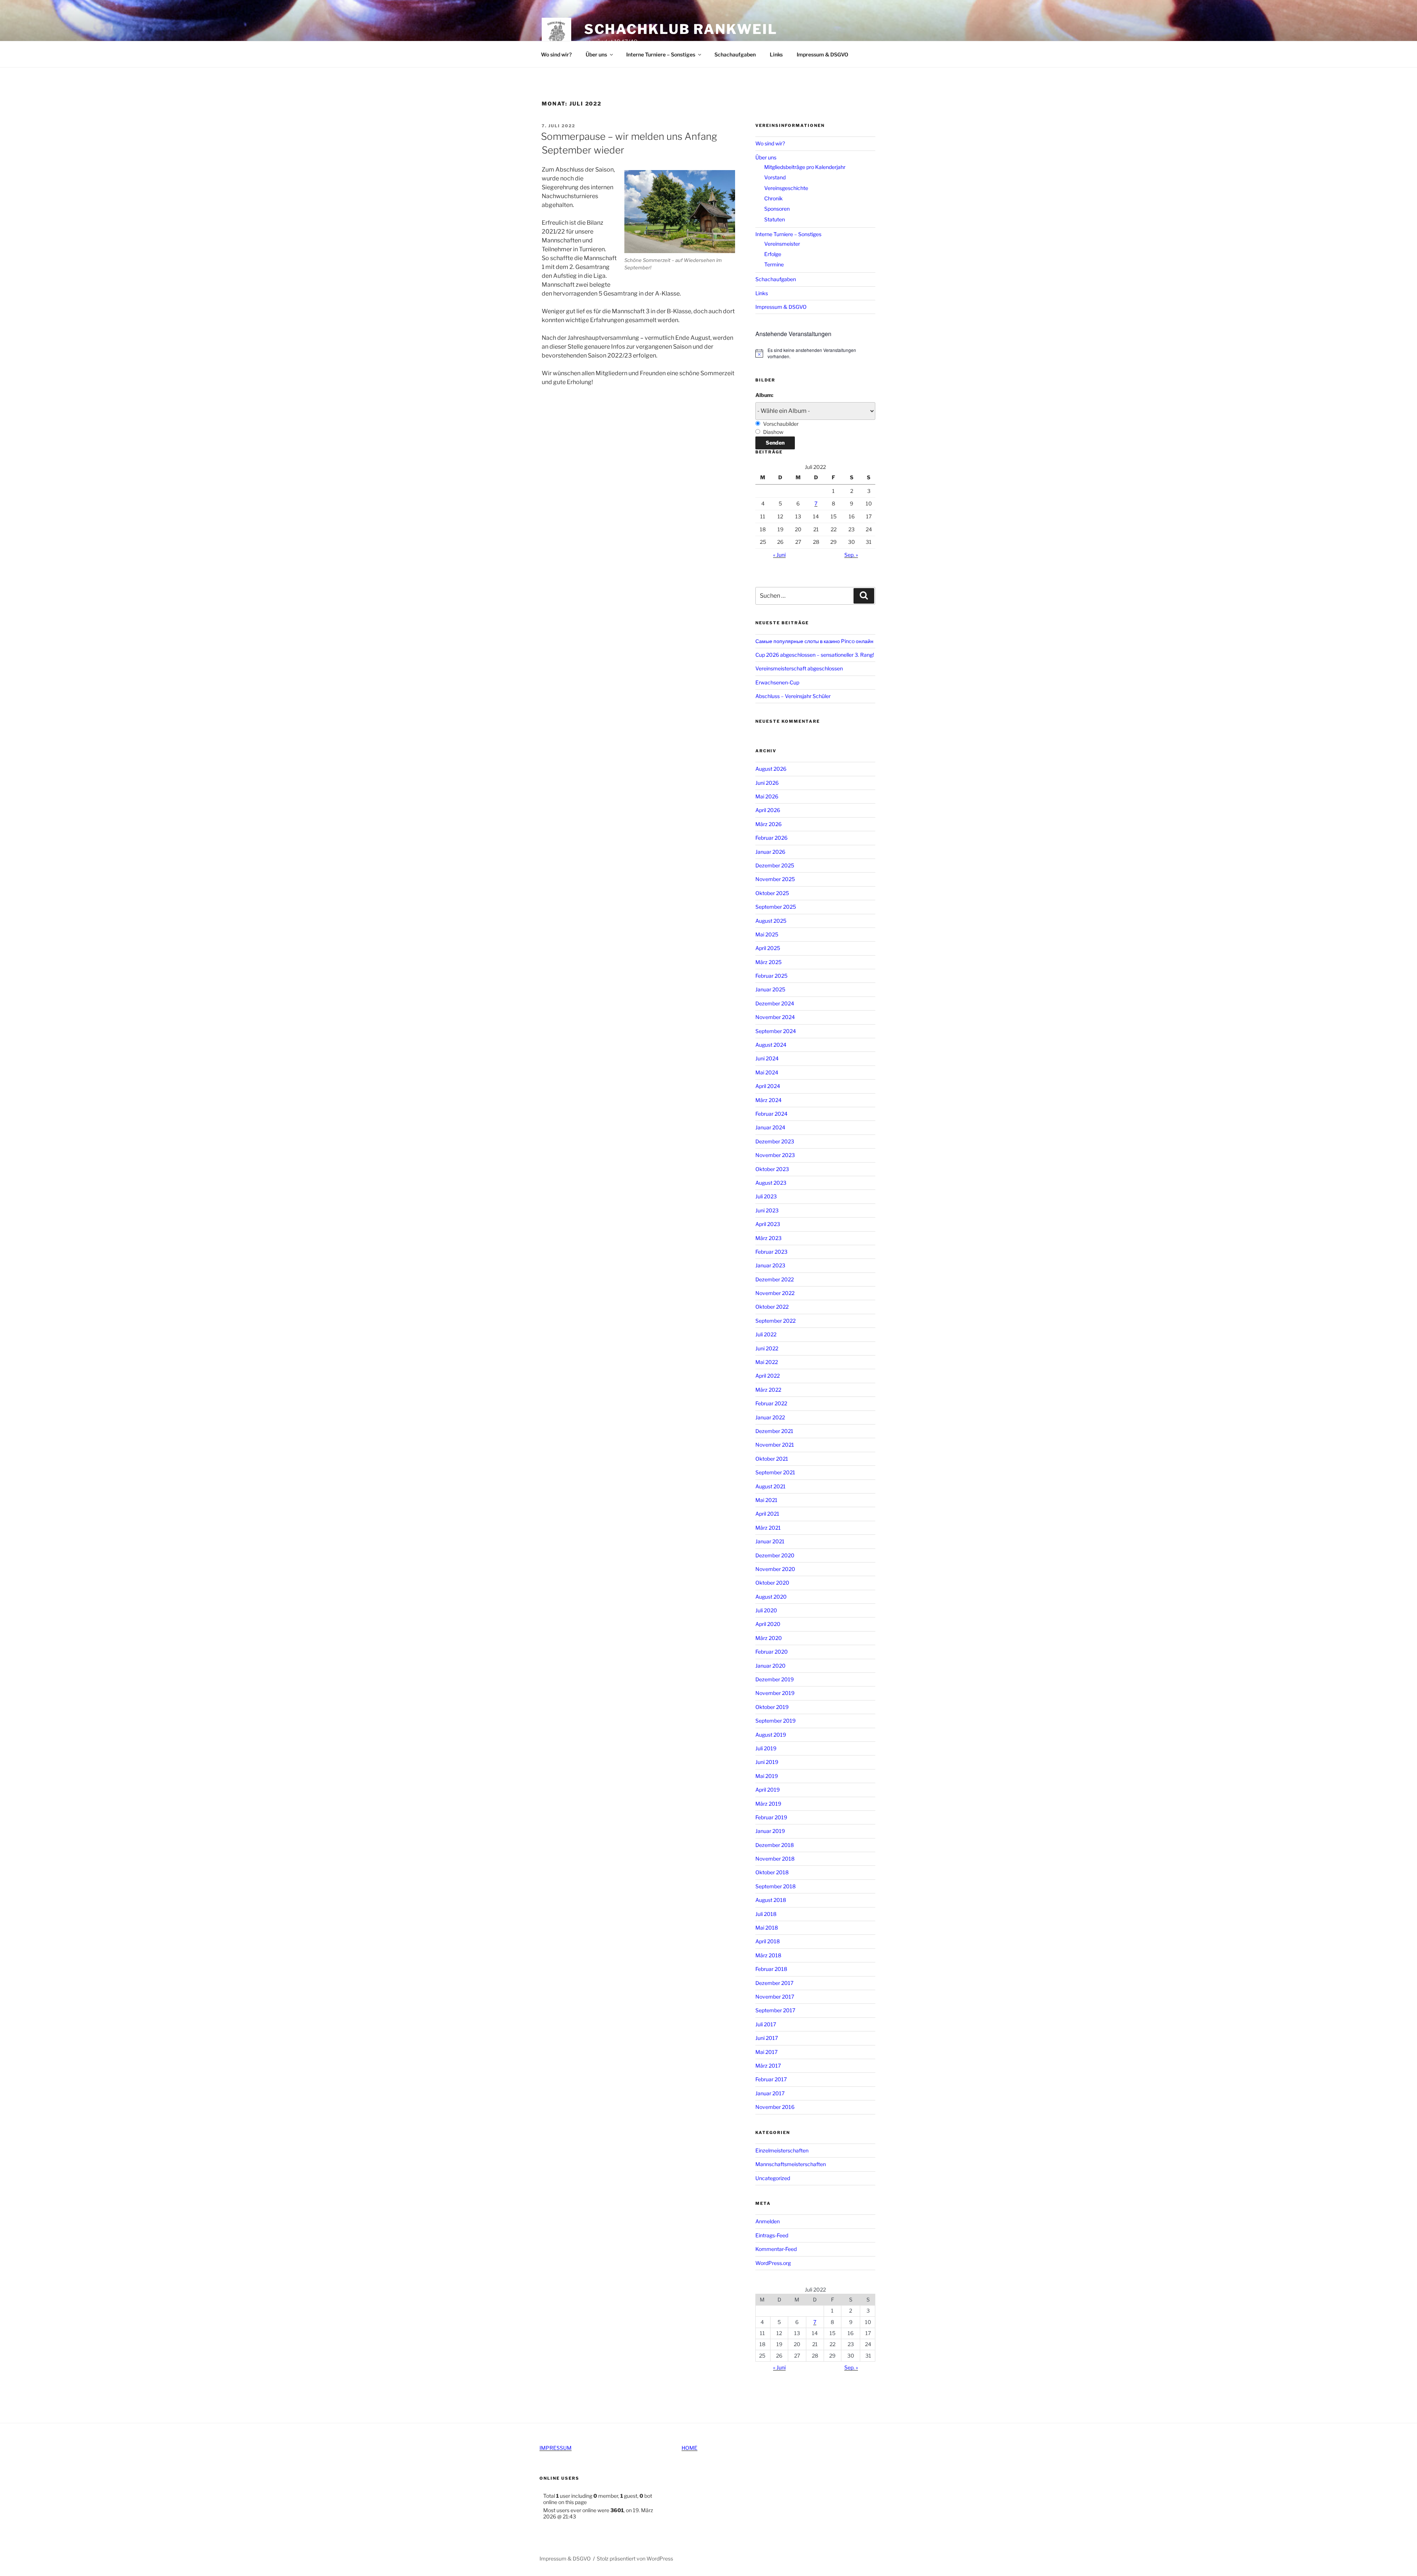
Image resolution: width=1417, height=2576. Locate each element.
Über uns (596, 54)
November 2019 (775, 1693)
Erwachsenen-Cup (777, 682)
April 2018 (768, 1941)
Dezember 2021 (774, 1431)
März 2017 (768, 2066)
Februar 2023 (771, 1252)
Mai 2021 (766, 1500)
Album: (764, 395)
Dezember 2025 (775, 865)
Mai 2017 (766, 2052)
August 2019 (771, 1735)
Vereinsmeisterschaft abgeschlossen (799, 668)
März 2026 (768, 824)
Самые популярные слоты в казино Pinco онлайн (814, 641)
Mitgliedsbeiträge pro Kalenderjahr (805, 167)
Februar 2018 (771, 1969)
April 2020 (768, 1624)
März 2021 (768, 1528)
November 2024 (775, 1017)
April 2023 (768, 1224)
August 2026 (771, 769)
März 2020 (769, 1638)
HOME (689, 2448)
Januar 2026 (770, 852)
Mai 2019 (767, 1776)
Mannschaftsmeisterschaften (791, 2164)
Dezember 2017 (774, 1983)
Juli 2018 (766, 1914)
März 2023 (768, 1238)
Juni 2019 (767, 1762)
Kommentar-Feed (776, 2249)
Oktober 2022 (772, 1307)
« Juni (779, 555)
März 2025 (768, 962)
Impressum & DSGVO (823, 54)
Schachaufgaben (735, 54)
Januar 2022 (770, 1417)
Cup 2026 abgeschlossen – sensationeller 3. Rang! (815, 655)
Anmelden (768, 2221)
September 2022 (775, 1321)
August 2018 (771, 1900)
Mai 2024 (767, 1072)
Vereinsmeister (782, 244)
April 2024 (768, 1086)
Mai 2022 (767, 1362)
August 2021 (770, 1486)
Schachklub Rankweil (681, 29)
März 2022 (768, 1390)
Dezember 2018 (775, 1845)
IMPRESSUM (556, 2448)
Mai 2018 (767, 1928)
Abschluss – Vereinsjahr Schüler (793, 696)
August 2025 (771, 921)
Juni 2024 (767, 1058)
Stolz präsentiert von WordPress (635, 2558)
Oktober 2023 (772, 1169)
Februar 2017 (771, 2079)
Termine (774, 264)
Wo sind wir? (556, 54)
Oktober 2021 (772, 1459)
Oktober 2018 (772, 1872)
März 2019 (768, 1804)
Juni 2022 (767, 1348)
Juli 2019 (766, 1748)
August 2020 (771, 1597)
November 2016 (775, 2107)
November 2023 (775, 1155)
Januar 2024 (770, 1127)
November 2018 (775, 1859)
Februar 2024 (771, 1114)
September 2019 (775, 1721)
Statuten (775, 219)
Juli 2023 (766, 1196)
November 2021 (775, 1445)
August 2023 (771, 1183)
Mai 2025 (767, 934)
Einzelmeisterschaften (782, 2150)
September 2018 (775, 1886)
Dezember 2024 (775, 1003)
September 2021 (775, 1472)
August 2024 (771, 1045)
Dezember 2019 (775, 1679)
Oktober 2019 (772, 1707)
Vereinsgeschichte (786, 188)
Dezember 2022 (775, 1279)
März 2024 (768, 1100)
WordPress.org (773, 2263)
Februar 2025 (771, 976)
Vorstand (775, 177)
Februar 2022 (771, 1403)
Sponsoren (777, 209)
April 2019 (768, 1790)
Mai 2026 (767, 796)
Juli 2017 (766, 2024)
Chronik (773, 198)
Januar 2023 (770, 1265)
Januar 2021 (770, 1541)
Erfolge (773, 254)
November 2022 (775, 1293)
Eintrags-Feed (772, 2235)
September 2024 (776, 1031)
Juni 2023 (767, 1210)
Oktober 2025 (772, 893)
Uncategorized (773, 2178)
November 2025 (775, 879)
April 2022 (768, 1376)
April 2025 (768, 948)
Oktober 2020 (772, 1583)
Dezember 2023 (775, 1141)
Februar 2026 (771, 838)
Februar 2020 (772, 1652)
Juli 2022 (766, 1334)
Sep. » (851, 555)
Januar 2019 (770, 1831)
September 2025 (776, 907)
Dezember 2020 (775, 1555)
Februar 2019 (771, 1817)
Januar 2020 (770, 1666)
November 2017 (775, 1997)
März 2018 (768, 1955)
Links (776, 54)
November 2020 (775, 1569)
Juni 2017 (767, 2038)
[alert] (815, 353)
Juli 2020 (766, 1610)
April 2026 (768, 810)
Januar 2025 (770, 989)
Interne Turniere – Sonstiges (661, 54)
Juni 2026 (767, 783)
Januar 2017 (770, 2093)
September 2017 (775, 2010)
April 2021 (767, 1514)
